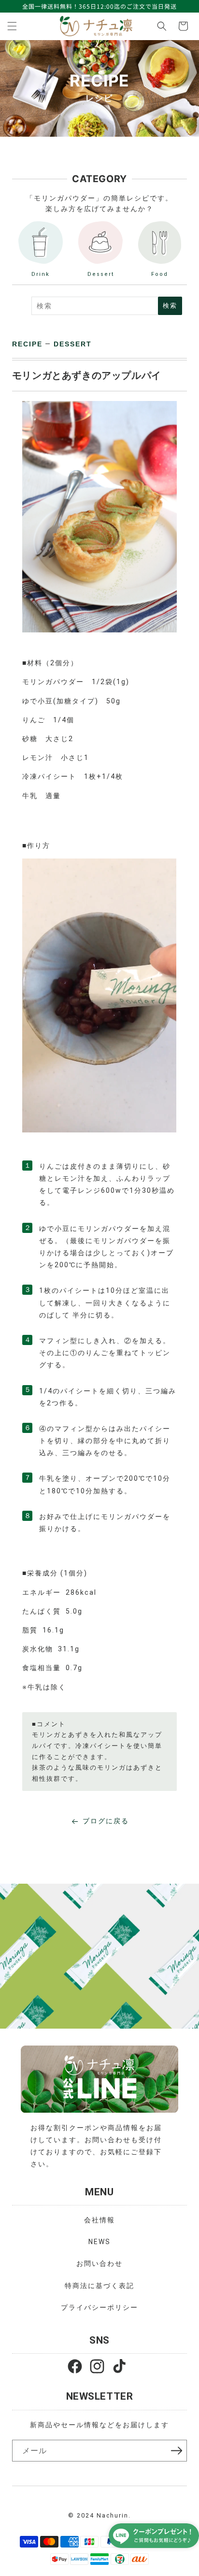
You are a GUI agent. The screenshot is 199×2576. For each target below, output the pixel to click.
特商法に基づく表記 (99, 2286)
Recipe (27, 344)
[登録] (176, 2450)
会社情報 (99, 2220)
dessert (73, 344)
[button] (12, 26)
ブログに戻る (106, 1821)
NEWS (99, 2242)
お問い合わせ (99, 2263)
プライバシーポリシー (99, 2307)
